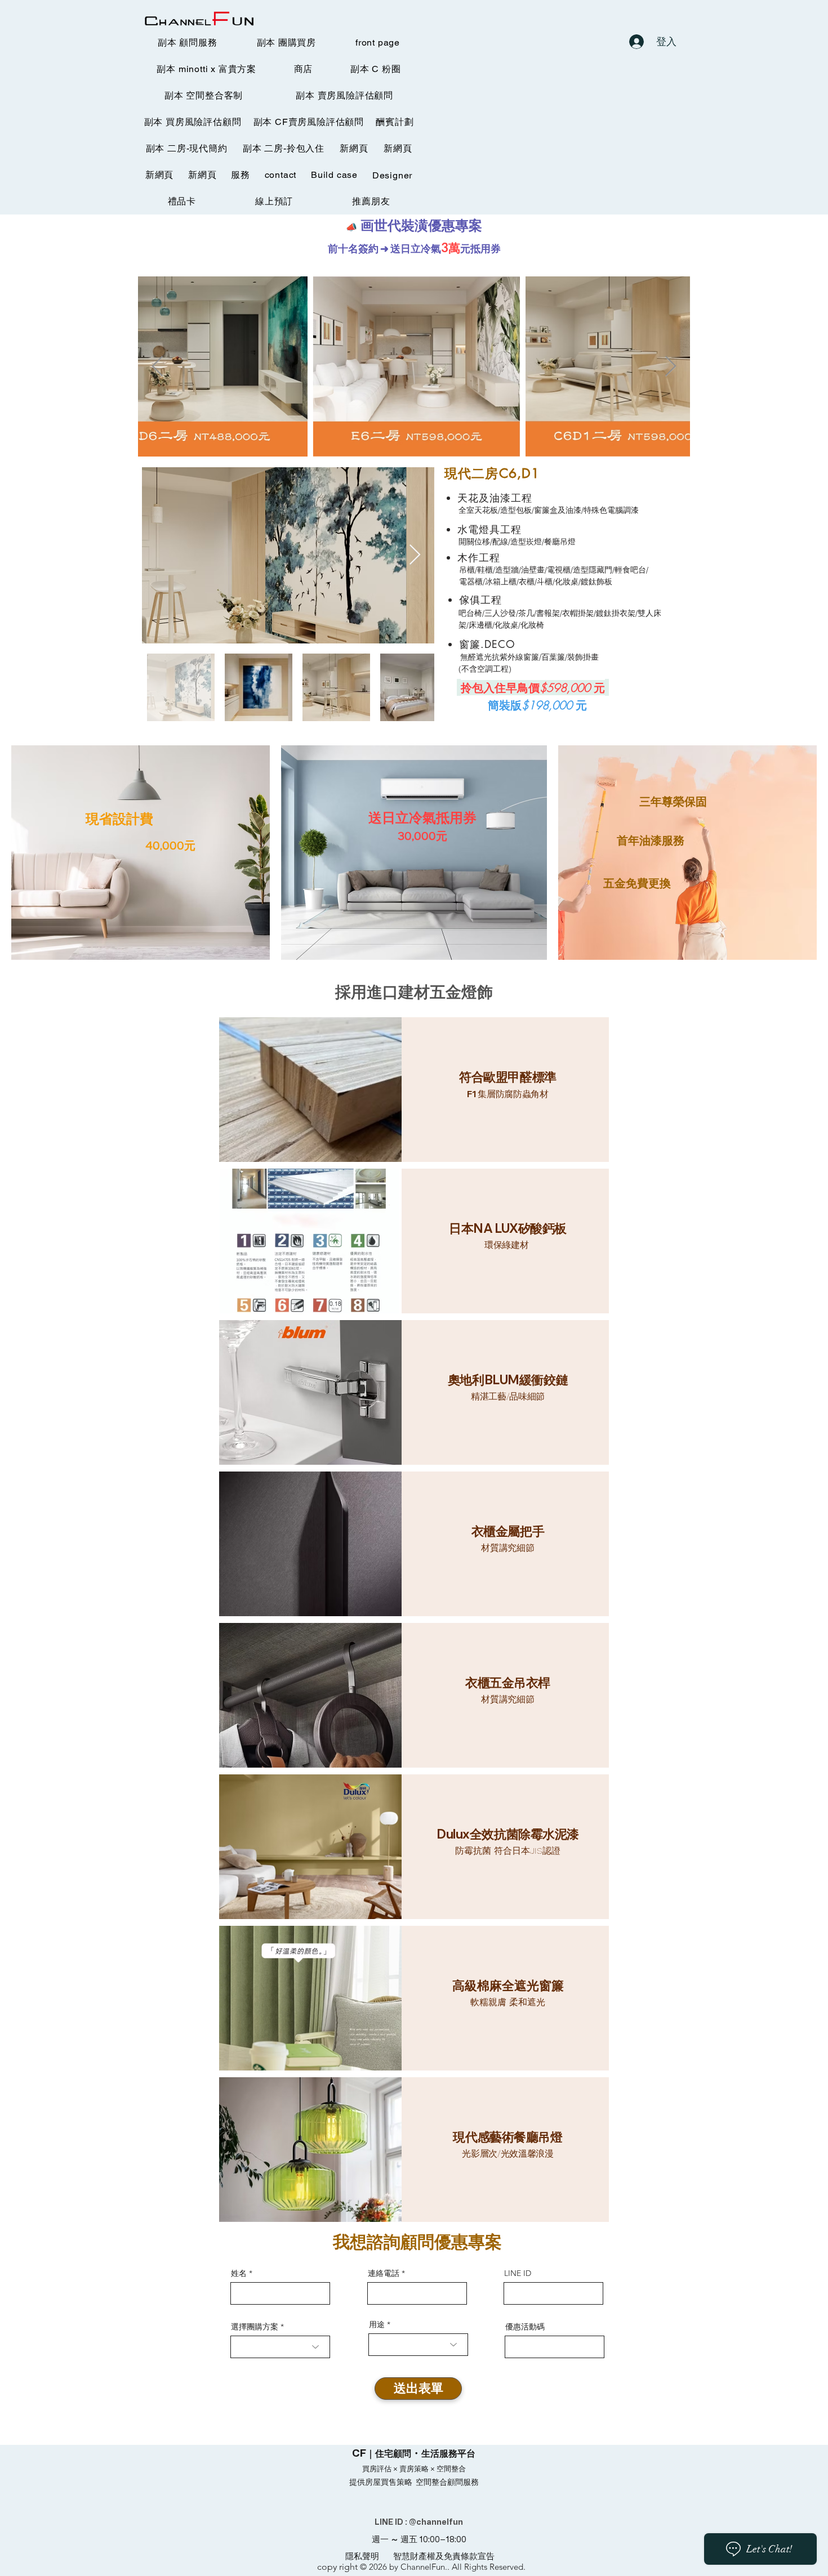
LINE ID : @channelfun (419, 2522)
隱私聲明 (362, 2556)
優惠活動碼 (525, 2327)
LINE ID (518, 2273)
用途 (377, 2324)
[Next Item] (671, 367)
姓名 (239, 2273)
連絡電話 (384, 2273)
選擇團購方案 (255, 2327)
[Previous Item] (157, 367)
